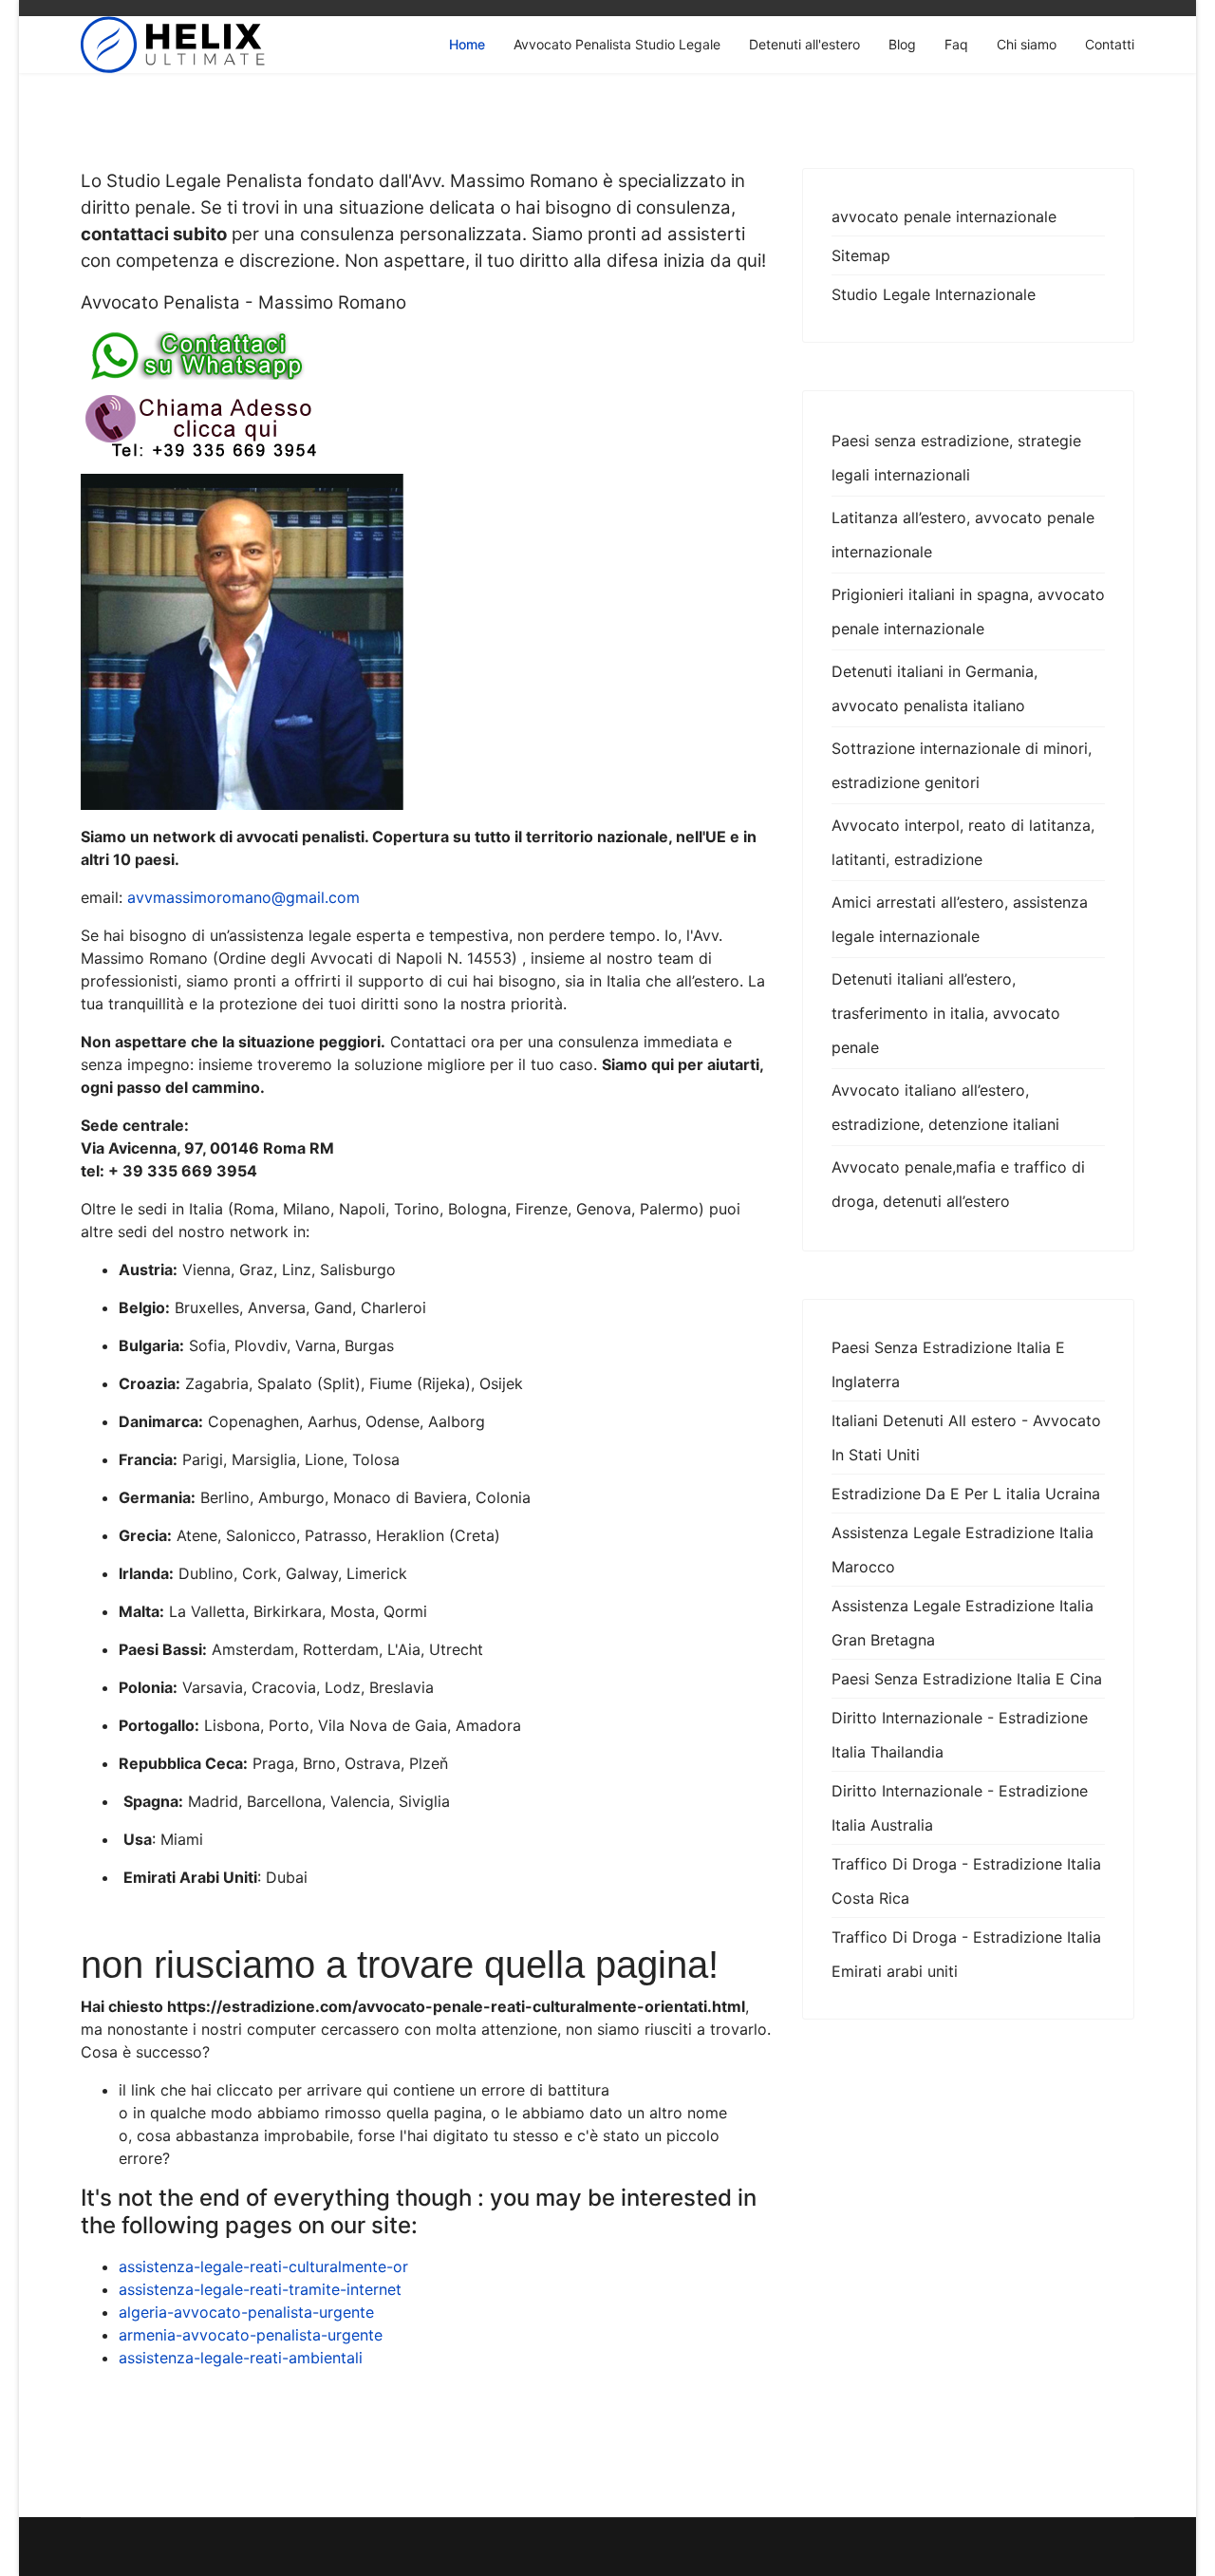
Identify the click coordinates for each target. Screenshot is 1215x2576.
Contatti (1110, 44)
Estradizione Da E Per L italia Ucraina (966, 1494)
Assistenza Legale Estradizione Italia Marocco (963, 1550)
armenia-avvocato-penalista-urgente (251, 2335)
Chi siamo (1027, 44)
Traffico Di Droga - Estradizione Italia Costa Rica (966, 1881)
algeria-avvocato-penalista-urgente (246, 2312)
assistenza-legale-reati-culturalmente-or (263, 2266)
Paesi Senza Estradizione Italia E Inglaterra (948, 1364)
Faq (956, 44)
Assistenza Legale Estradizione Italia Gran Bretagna (963, 1623)
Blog (902, 44)
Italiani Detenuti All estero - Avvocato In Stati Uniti (966, 1438)
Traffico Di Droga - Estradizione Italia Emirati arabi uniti (966, 1954)
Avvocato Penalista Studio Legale (617, 44)
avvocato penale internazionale (944, 216)
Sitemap (861, 255)
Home (467, 44)
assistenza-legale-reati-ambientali (241, 2358)
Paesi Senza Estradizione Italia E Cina (967, 1679)
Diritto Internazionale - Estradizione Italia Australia (960, 1808)
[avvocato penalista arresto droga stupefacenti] (427, 427)
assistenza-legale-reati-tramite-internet (260, 2289)
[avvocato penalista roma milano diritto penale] (427, 356)
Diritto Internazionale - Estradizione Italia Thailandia (960, 1735)
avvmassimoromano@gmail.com (243, 897)
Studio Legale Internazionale (934, 294)
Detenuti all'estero (804, 44)
